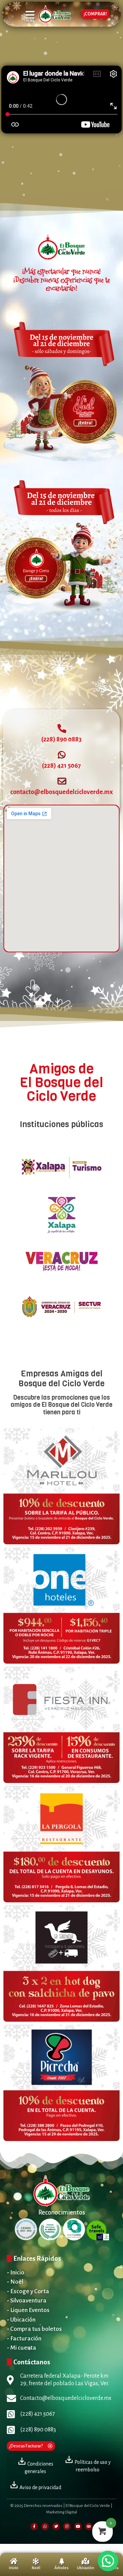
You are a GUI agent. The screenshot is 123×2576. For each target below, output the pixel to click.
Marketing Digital (61, 2512)
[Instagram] (67, 2526)
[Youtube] (78, 2526)
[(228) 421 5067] (62, 755)
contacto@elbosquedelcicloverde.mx (61, 792)
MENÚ (30, 20)
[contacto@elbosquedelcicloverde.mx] (62, 781)
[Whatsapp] (45, 2526)
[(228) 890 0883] (62, 728)
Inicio (14, 2568)
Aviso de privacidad (40, 2487)
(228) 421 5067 (61, 766)
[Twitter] (56, 2526)
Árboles (61, 2568)
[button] (108, 2561)
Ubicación (86, 2568)
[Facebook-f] (34, 2526)
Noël (36, 2568)
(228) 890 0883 (61, 739)
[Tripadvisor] (89, 2526)
